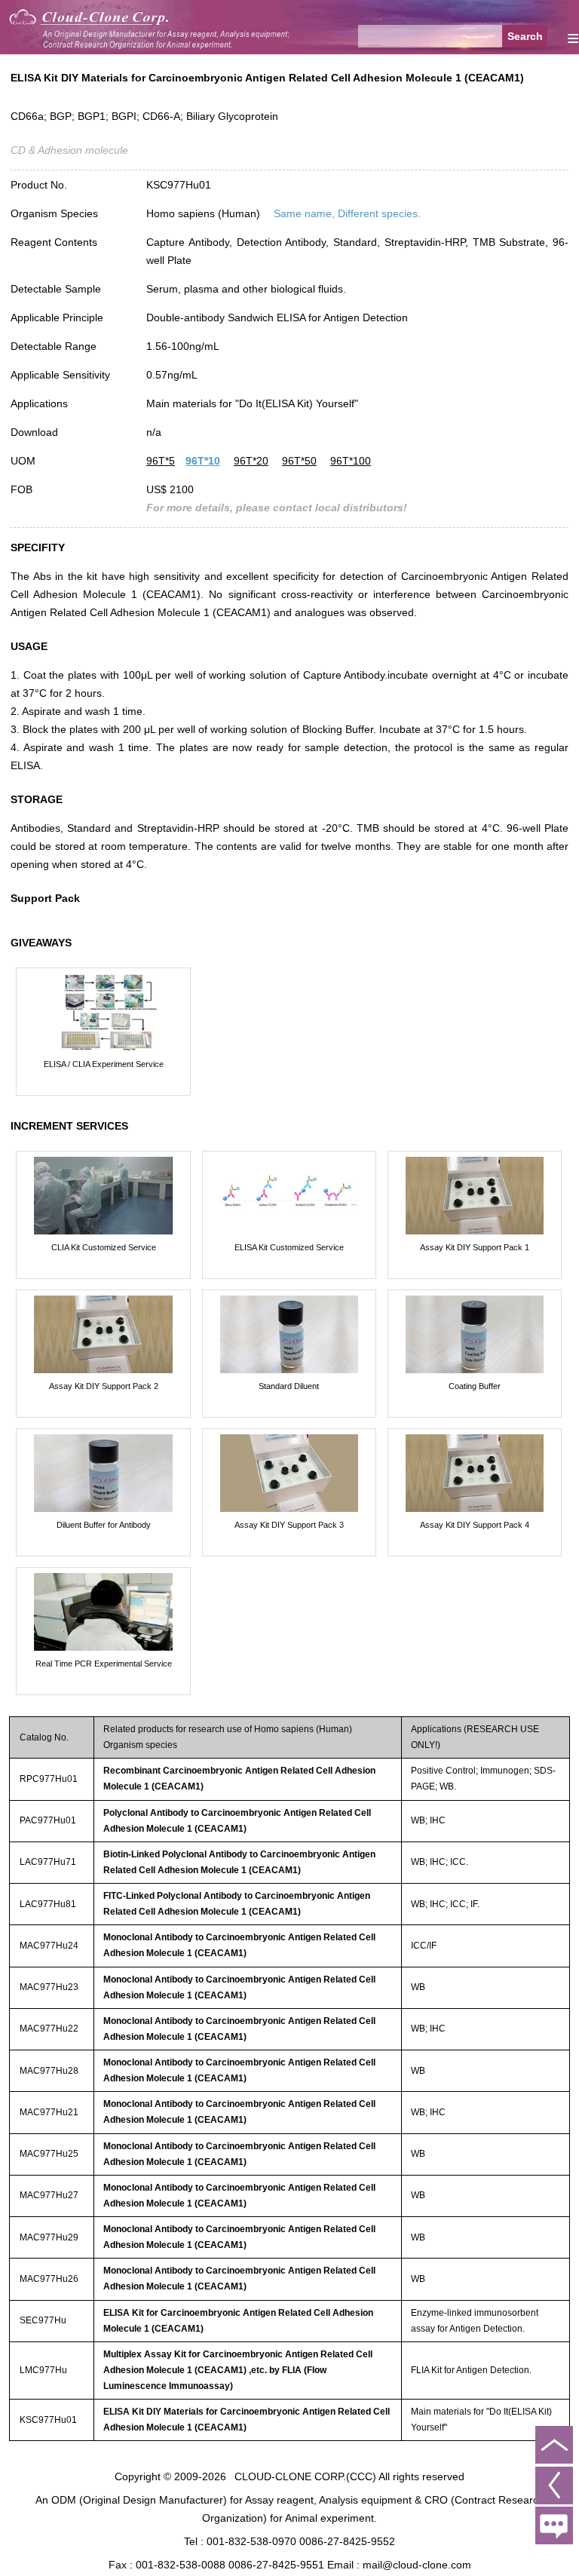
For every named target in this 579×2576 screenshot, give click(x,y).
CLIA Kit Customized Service (104, 1247)
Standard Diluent (289, 1386)
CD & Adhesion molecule (69, 150)
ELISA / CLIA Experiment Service (104, 1064)
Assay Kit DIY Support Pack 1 (475, 1247)
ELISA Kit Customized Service (289, 1247)
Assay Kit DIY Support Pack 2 (104, 1386)
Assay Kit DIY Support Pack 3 (289, 1525)
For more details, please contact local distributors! (277, 508)
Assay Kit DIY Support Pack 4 (475, 1525)
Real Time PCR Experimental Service (104, 1664)
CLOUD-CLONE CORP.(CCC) (305, 2476)
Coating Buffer (475, 1386)
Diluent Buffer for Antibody (104, 1525)
